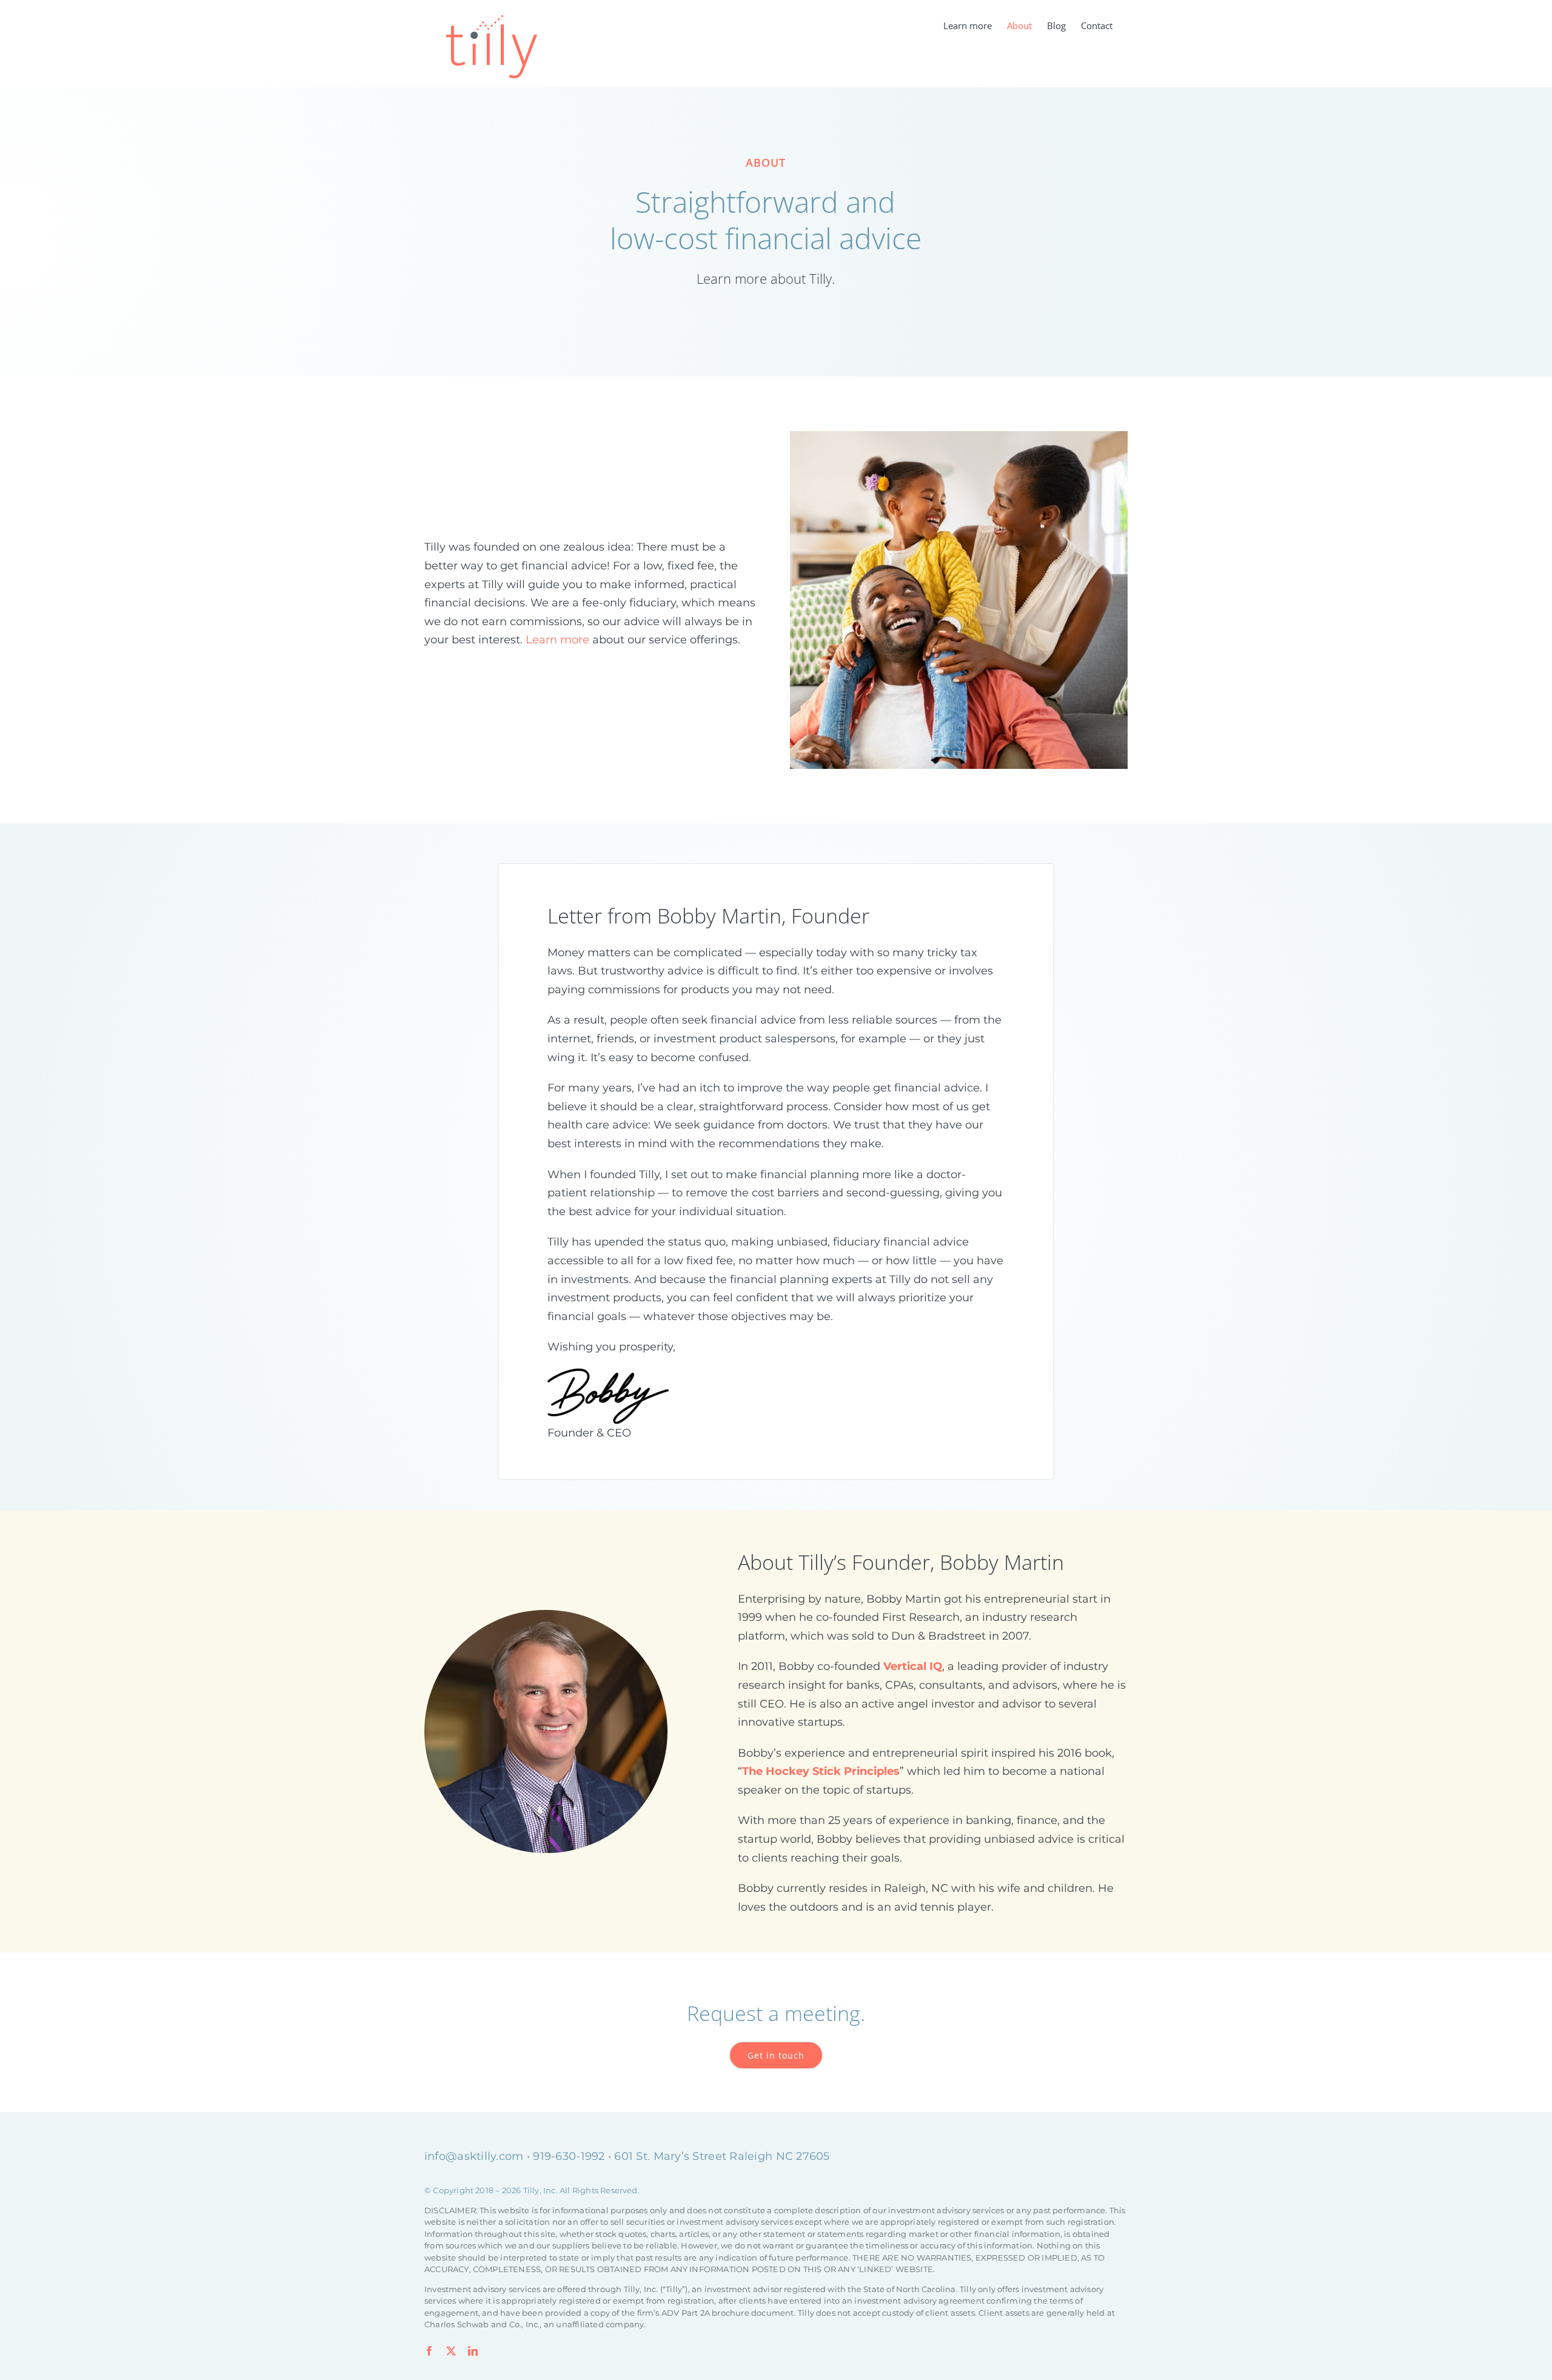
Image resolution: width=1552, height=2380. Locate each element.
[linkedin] (473, 2351)
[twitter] (451, 2351)
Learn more (557, 640)
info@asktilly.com (474, 2156)
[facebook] (429, 2351)
